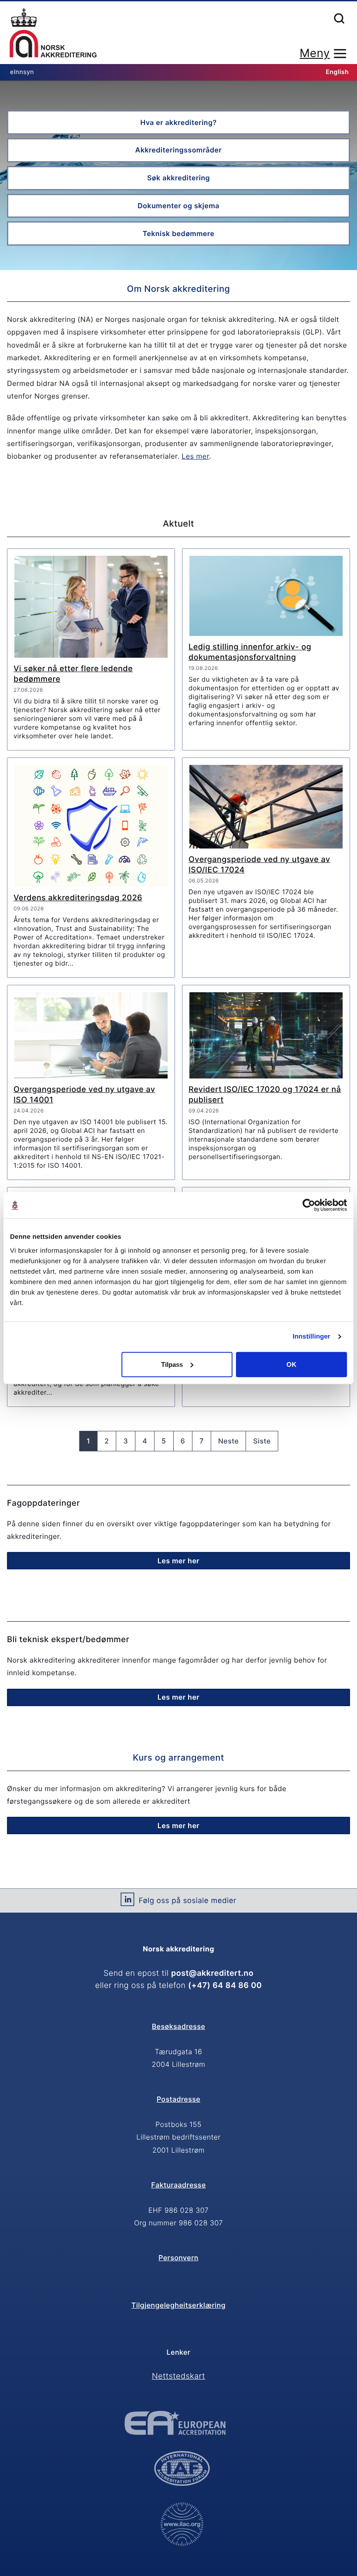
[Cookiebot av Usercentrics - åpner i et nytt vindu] (309, 1205)
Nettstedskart (178, 2376)
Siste (262, 1441)
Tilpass (172, 1364)
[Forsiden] (53, 34)
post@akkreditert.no (212, 1973)
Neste (229, 1441)
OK (291, 1364)
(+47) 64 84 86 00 (225, 1986)
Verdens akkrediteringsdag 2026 (78, 898)
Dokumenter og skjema (178, 206)
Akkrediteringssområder (179, 150)
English (337, 72)
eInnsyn (22, 72)
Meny (315, 53)
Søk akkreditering (178, 178)
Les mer (195, 456)
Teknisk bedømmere (179, 233)
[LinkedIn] (127, 1903)
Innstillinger (311, 1337)
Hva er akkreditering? (178, 122)
